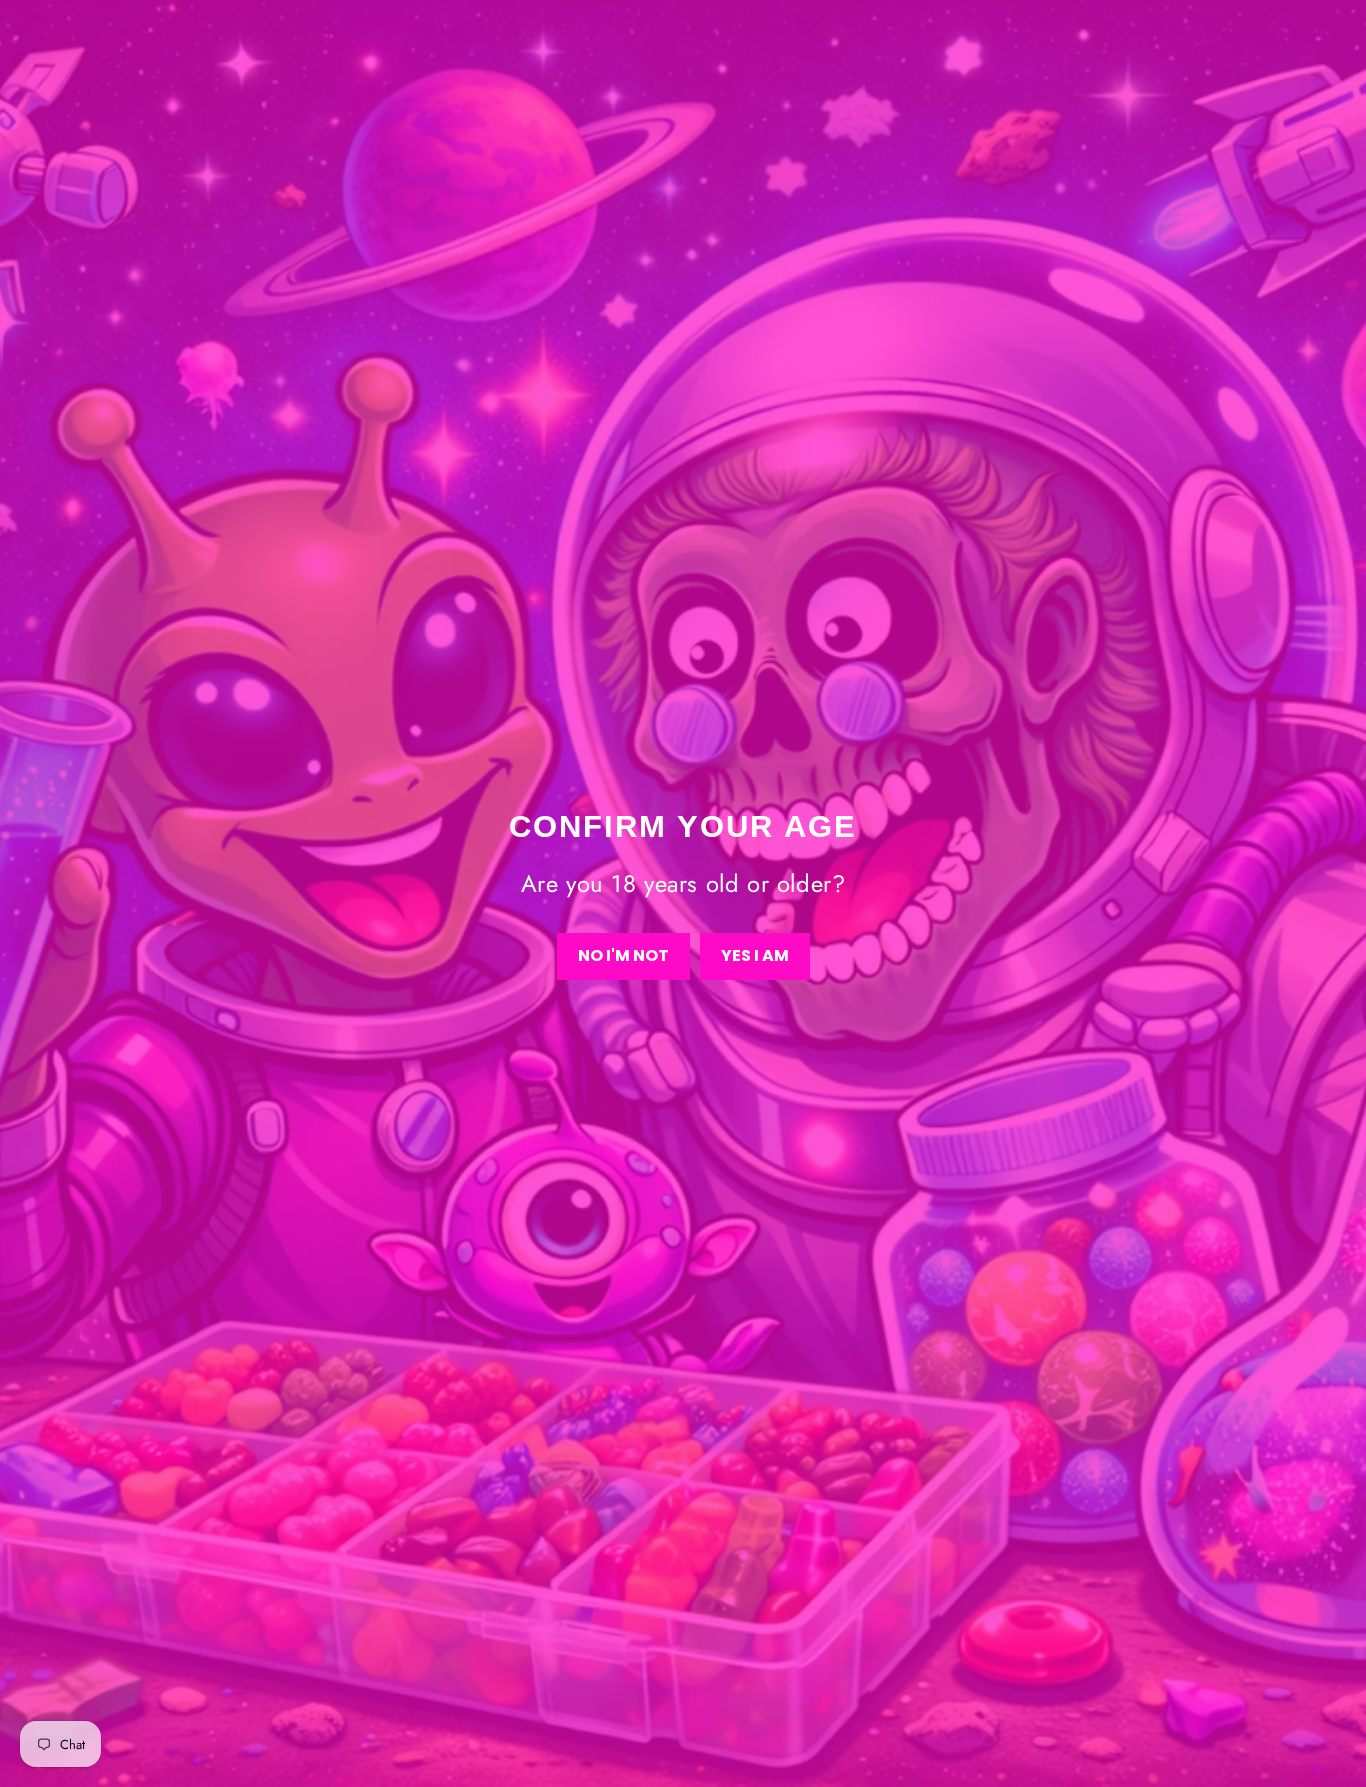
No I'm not (623, 955)
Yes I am (755, 955)
